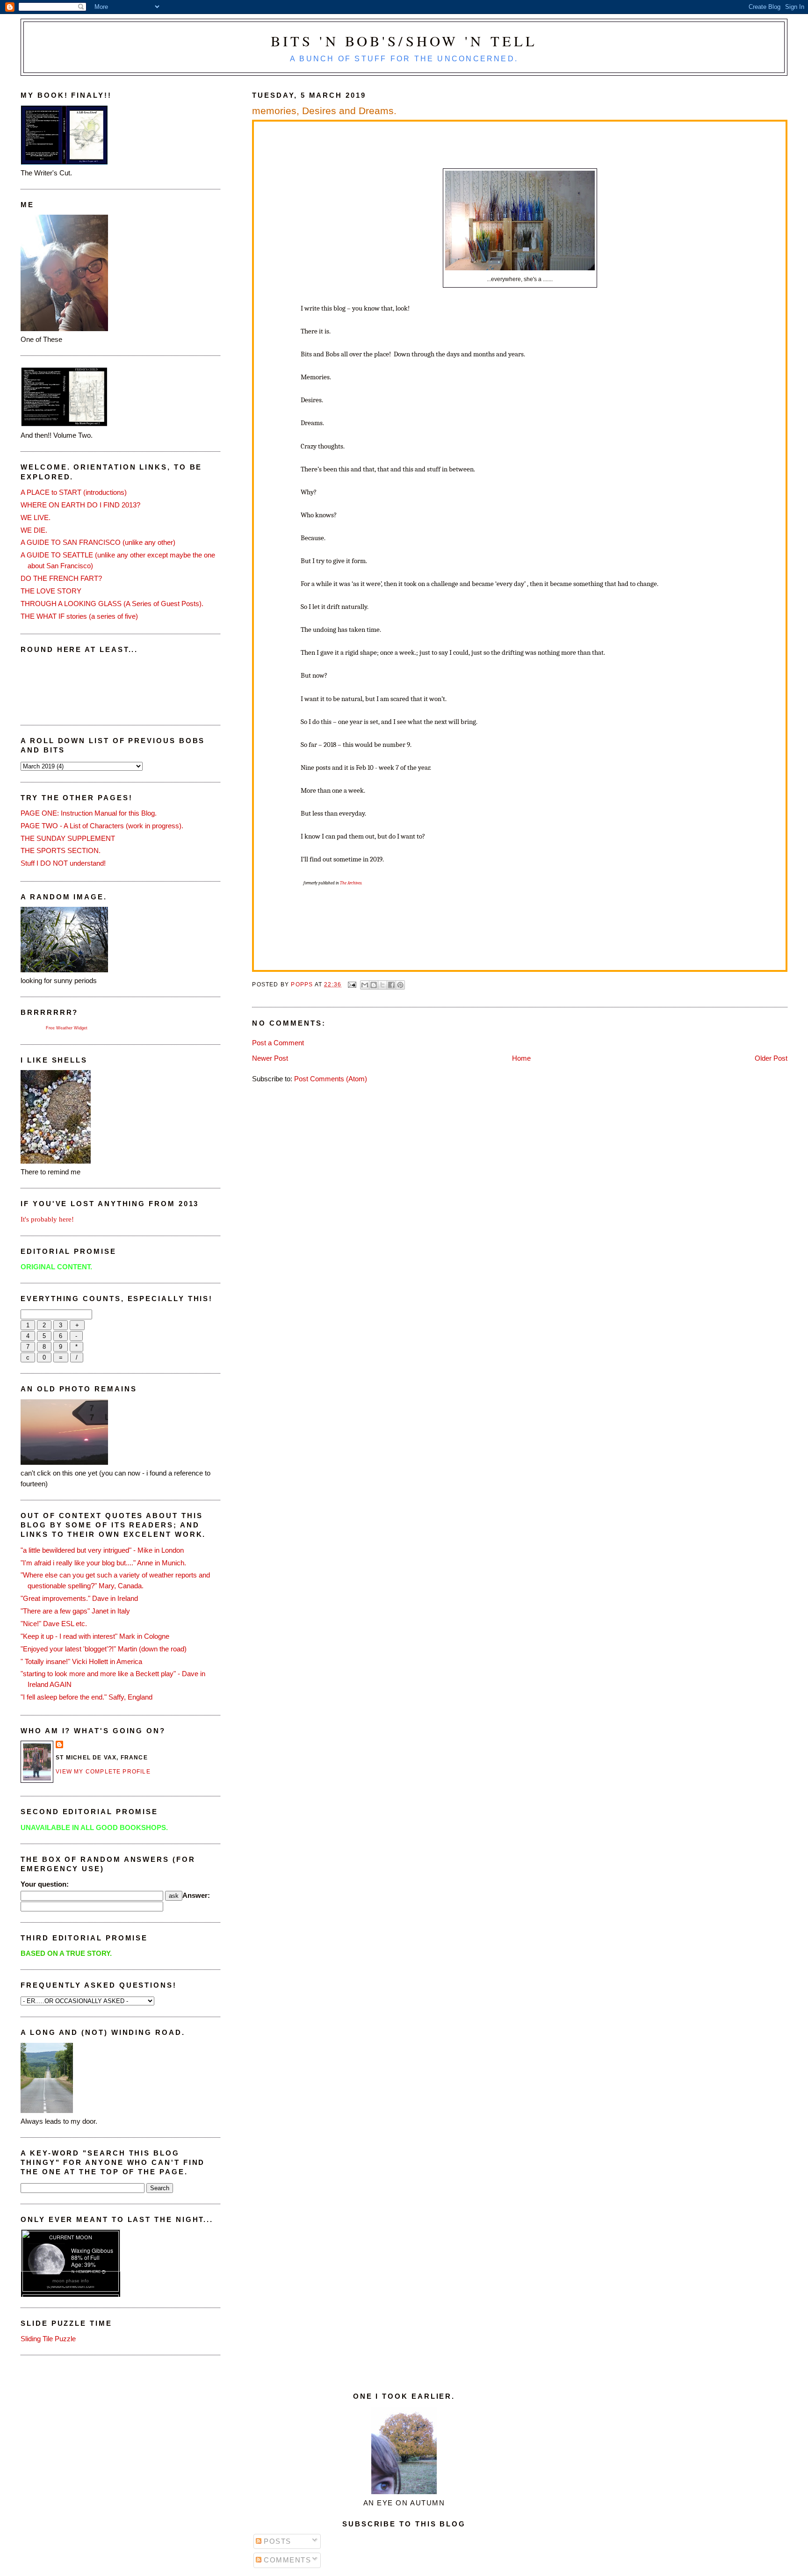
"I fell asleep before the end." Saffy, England (87, 1697)
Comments (286, 2560)
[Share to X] (382, 985)
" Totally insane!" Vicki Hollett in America (81, 1661)
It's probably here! (47, 1219)
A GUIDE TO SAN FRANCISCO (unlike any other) (98, 542)
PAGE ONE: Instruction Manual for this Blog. (89, 813)
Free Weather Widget (67, 1028)
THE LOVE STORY (51, 591)
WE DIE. (34, 530)
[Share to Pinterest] (400, 985)
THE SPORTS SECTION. (61, 850)
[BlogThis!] (374, 985)
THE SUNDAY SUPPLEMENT (68, 838)
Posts (276, 2541)
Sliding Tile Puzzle (48, 2339)
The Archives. (351, 883)
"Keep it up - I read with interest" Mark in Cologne (95, 1636)
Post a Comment (278, 1043)
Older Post (771, 1058)
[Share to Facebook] (391, 985)
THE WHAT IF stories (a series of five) (79, 616)
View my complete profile (103, 1772)
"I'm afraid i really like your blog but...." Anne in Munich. (103, 1563)
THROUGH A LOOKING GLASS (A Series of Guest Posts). (112, 604)
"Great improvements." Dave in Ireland (79, 1598)
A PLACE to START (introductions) (74, 492)
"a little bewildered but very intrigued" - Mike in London (102, 1550)
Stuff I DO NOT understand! (63, 863)
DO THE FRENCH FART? (61, 578)
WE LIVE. (36, 517)
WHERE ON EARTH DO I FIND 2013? (80, 505)
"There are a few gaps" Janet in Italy (75, 1611)
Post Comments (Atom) (331, 1079)
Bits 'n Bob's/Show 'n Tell (404, 41)
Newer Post (270, 1058)
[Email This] (365, 985)
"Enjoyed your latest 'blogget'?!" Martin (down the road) (104, 1649)
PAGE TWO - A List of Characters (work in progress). (102, 826)
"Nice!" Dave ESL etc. (54, 1624)
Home (521, 1058)
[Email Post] (352, 984)
